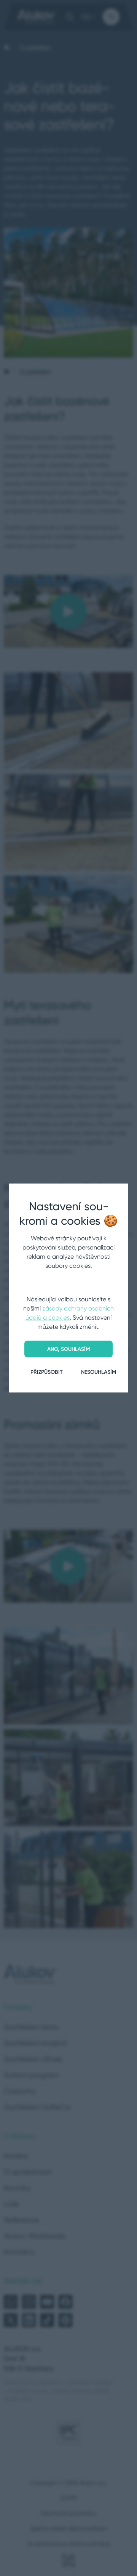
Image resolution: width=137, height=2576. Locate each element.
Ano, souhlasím (68, 1349)
